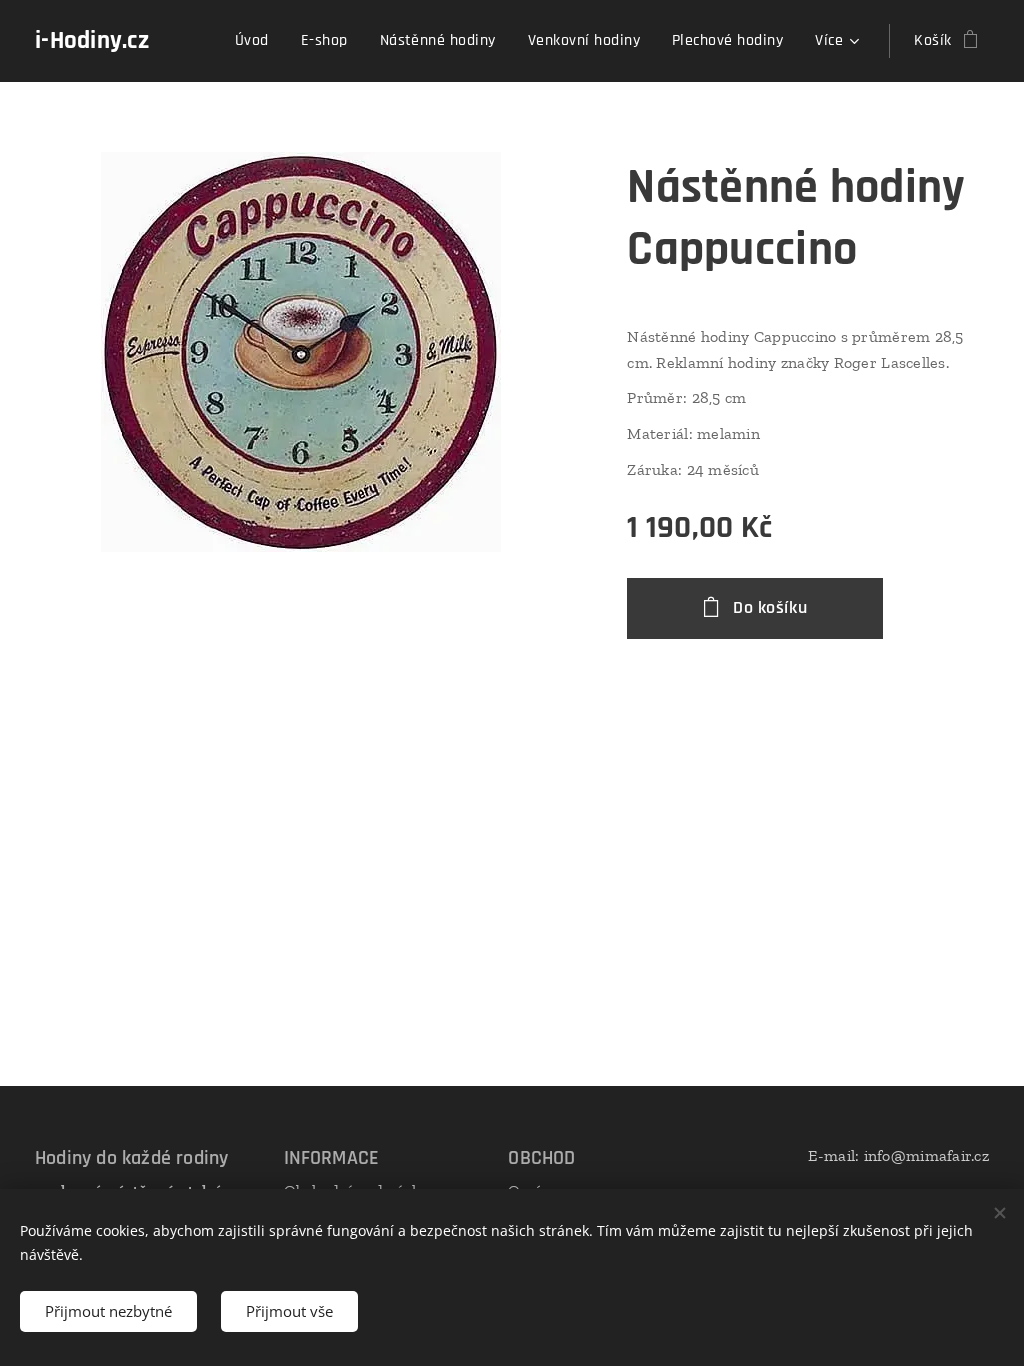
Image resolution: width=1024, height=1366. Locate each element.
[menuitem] (257, 41)
